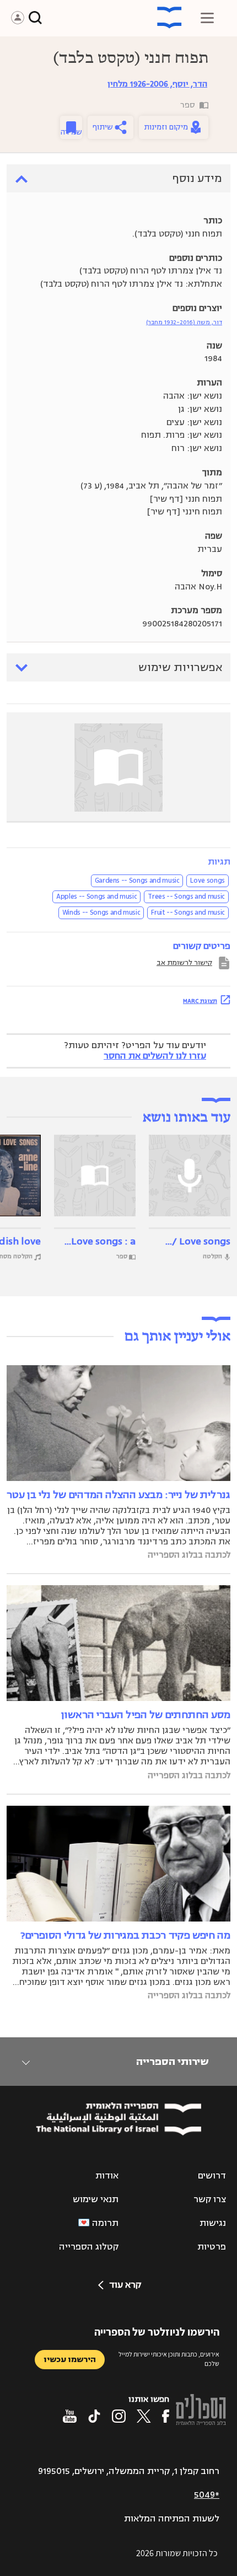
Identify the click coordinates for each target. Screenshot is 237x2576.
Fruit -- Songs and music (188, 913)
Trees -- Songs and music (186, 897)
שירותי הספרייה (172, 2062)
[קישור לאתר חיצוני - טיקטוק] (94, 2416)
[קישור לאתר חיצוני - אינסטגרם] (119, 2416)
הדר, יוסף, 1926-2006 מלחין (157, 84)
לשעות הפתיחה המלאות (172, 2519)
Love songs (208, 881)
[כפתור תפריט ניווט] (207, 18)
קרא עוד (125, 2285)
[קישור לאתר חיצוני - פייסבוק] (166, 2416)
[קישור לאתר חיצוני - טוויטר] (144, 2416)
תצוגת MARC (200, 1001)
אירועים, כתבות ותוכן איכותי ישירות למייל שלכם (169, 2359)
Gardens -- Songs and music (137, 881)
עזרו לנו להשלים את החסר (155, 1056)
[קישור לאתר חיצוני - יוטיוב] (70, 2416)
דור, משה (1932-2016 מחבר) (184, 322)
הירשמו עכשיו (70, 2360)
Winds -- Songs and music (101, 913)
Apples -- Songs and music (96, 897)
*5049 (207, 2495)
